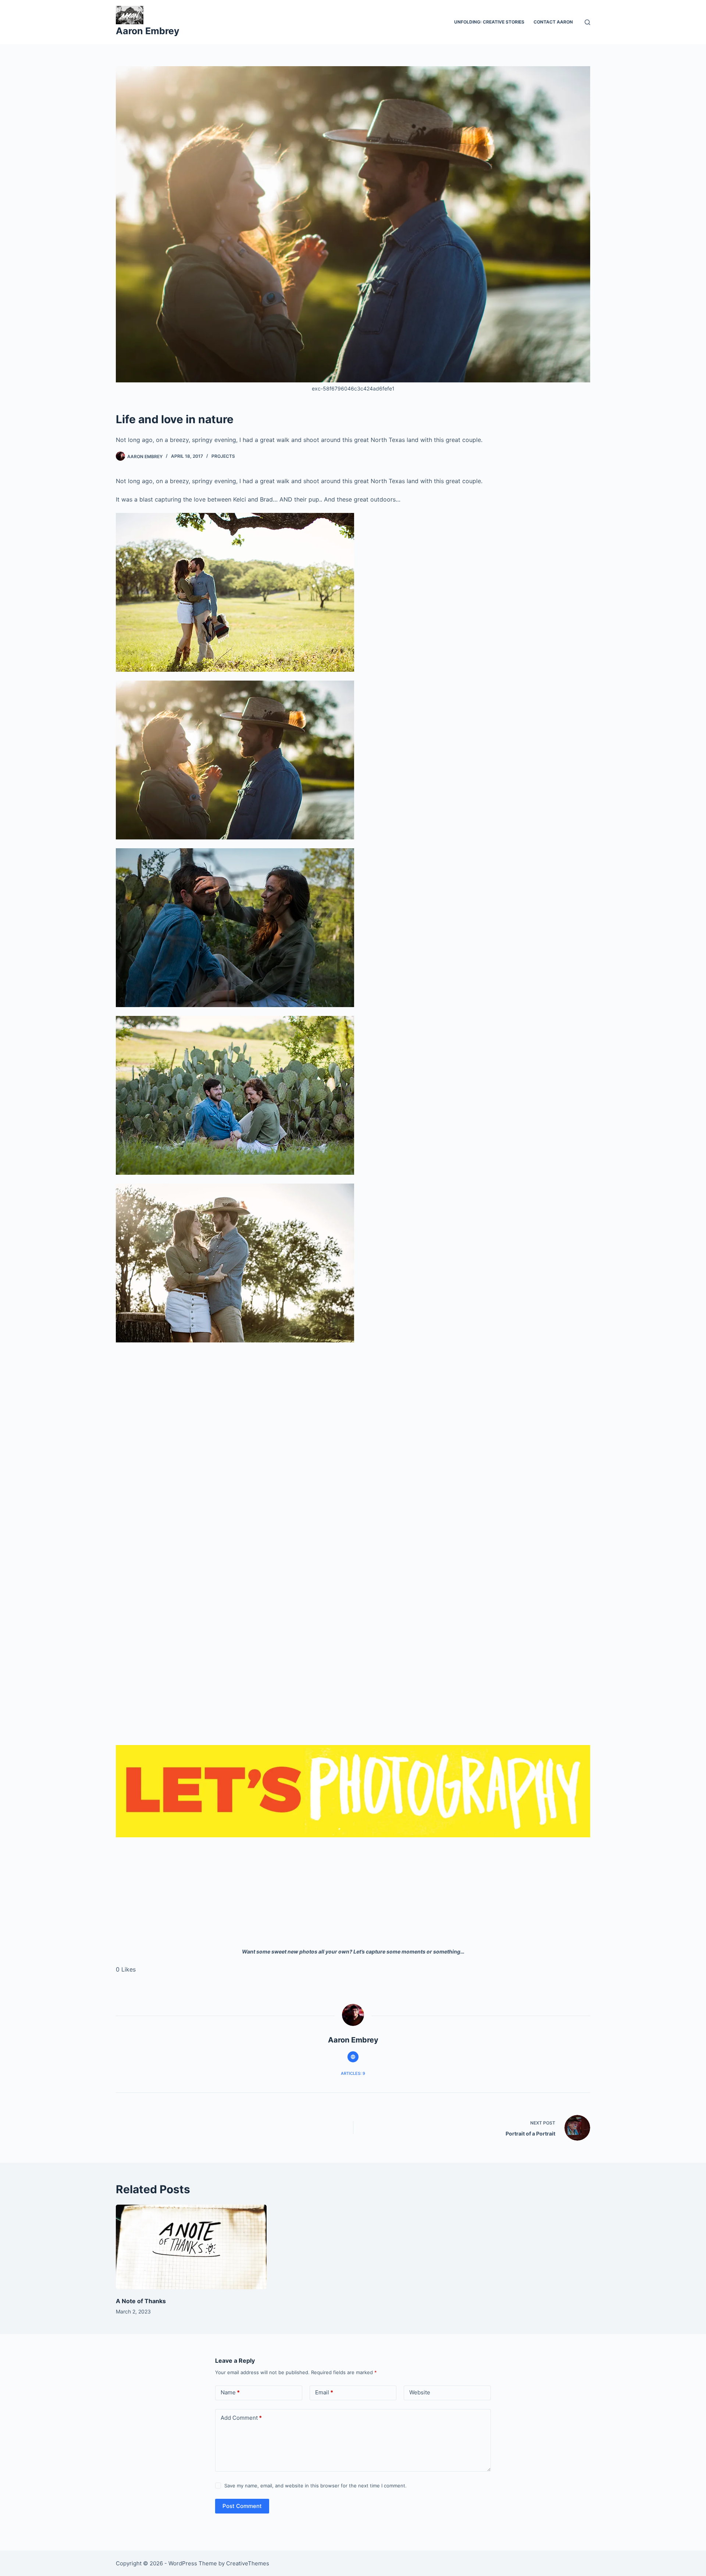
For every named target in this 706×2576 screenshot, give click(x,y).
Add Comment (241, 2418)
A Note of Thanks (141, 2301)
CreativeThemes (248, 2563)
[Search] (587, 22)
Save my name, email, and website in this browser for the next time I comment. (315, 2486)
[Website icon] (353, 2057)
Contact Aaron (553, 22)
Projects (223, 456)
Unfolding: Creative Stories (489, 22)
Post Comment (242, 2506)
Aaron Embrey (148, 31)
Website (420, 2392)
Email (324, 2392)
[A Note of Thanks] (191, 2247)
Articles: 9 (353, 2073)
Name (230, 2392)
